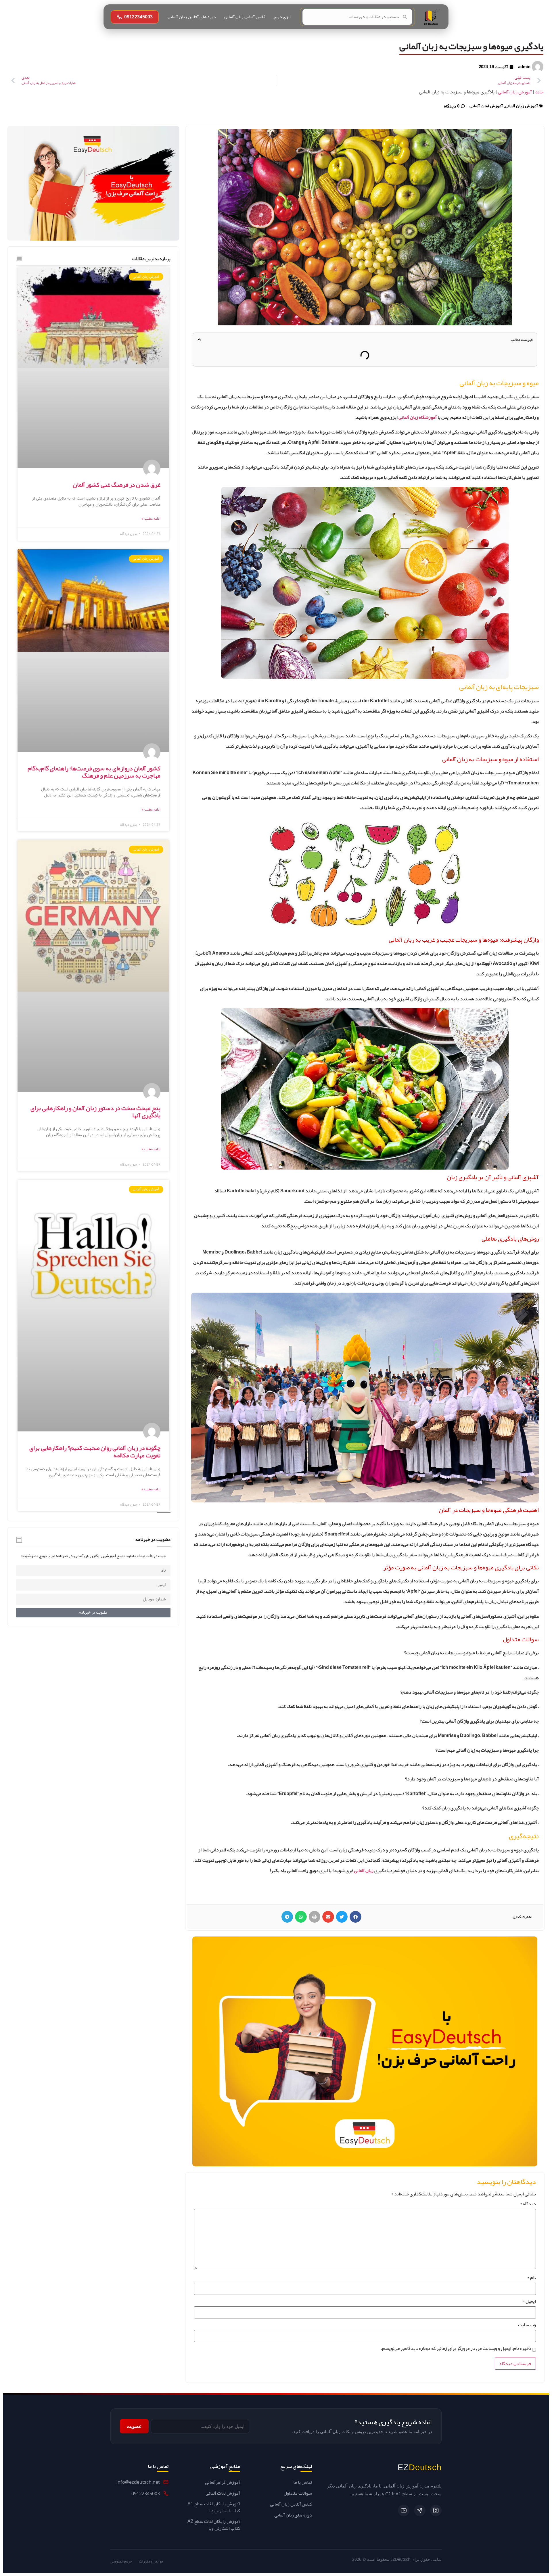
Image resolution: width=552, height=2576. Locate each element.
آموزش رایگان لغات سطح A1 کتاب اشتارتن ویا (214, 2507)
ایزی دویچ (282, 17)
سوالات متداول (298, 2493)
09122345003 (138, 17)
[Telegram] (420, 2510)
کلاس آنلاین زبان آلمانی (245, 17)
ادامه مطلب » (151, 519)
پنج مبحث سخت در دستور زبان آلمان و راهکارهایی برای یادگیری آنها (95, 1112)
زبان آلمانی (364, 1871)
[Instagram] (436, 2510)
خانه (539, 92)
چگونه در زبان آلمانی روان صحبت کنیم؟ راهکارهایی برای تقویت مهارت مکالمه (95, 1451)
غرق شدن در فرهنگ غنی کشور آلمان (117, 485)
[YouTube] (404, 2510)
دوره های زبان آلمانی (293, 2515)
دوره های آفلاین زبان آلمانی (192, 17)
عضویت (134, 2426)
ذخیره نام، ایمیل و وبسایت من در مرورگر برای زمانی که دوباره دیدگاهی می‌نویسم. (456, 2348)
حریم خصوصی (121, 2561)
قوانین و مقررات (151, 2561)
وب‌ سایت (527, 2325)
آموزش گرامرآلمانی (223, 2482)
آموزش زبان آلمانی (515, 92)
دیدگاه (528, 2204)
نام (532, 2278)
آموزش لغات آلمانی (486, 106)
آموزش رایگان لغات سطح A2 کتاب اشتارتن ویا (214, 2525)
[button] (199, 339)
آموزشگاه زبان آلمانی (418, 417)
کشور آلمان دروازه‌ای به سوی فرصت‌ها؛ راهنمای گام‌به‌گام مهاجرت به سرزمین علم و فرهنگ (94, 772)
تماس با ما (303, 2482)
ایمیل (529, 2301)
